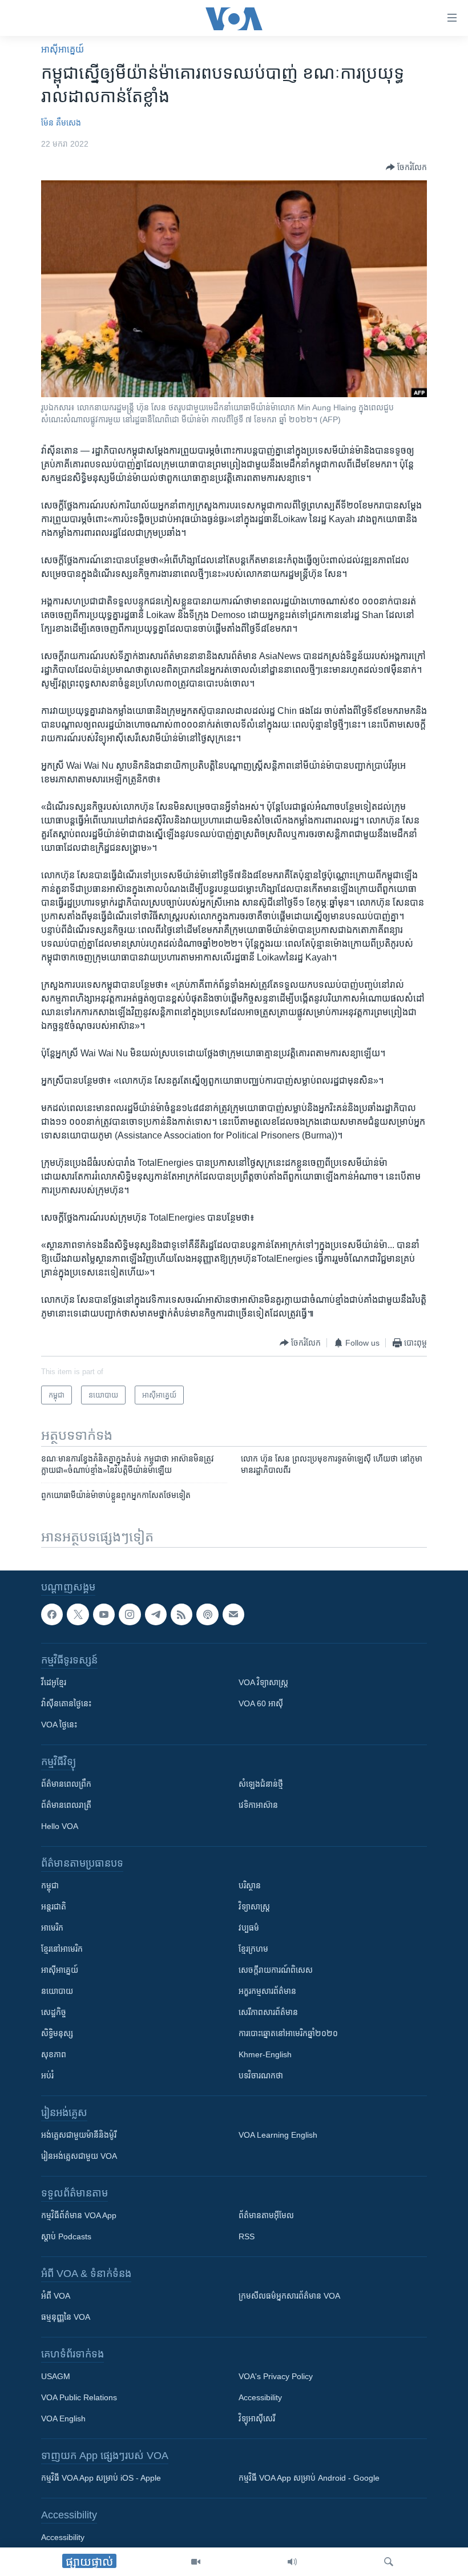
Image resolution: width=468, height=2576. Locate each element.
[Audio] (292, 2562)
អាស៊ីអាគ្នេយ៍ (60, 1971)
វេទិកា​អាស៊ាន (258, 1806)
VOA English (63, 2419)
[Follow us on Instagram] (130, 1614)
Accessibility (260, 2398)
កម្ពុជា (50, 1886)
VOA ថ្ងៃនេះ (59, 1725)
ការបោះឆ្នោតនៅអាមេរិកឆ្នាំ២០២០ (288, 2034)
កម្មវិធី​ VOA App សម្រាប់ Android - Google (309, 2478)
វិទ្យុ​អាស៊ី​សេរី (257, 2419)
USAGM (56, 2377)
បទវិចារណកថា (261, 2076)
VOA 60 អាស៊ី (261, 1704)
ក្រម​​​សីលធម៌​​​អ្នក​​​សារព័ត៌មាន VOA (289, 2296)
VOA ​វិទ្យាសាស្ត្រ (263, 1683)
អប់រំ (47, 2076)
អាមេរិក (52, 1928)
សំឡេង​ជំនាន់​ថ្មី (261, 1784)
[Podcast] (207, 1614)
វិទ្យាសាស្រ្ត (254, 1907)
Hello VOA (60, 1827)
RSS (247, 2237)
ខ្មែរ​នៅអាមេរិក (62, 1949)
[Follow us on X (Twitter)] (78, 1614)
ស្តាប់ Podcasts (66, 2237)
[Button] (406, 167)
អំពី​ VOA (56, 2296)
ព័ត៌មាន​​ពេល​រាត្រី (66, 1806)
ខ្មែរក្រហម (253, 1949)
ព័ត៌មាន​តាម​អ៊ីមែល (266, 2216)
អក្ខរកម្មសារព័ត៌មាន (267, 1992)
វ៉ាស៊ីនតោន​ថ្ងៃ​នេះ (66, 1704)
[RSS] (181, 1614)
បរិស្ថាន (250, 1886)
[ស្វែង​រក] (389, 2562)
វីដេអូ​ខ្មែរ (54, 1683)
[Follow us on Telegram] (156, 1614)
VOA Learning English (278, 2135)
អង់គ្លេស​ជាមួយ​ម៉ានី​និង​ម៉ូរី (79, 2135)
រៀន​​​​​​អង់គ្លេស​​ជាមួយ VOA (79, 2157)
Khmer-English (265, 2055)
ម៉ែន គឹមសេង (61, 123)
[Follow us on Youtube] (104, 1614)
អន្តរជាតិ (54, 1907)
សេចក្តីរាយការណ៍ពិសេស (276, 1971)
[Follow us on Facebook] (52, 1614)
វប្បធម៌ (249, 1928)
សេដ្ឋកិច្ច (54, 2013)
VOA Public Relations (79, 2398)
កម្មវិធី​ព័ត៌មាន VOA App (79, 2216)
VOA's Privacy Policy (276, 2377)
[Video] (196, 2562)
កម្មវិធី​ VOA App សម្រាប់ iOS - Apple (101, 2478)
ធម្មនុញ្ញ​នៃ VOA (66, 2317)
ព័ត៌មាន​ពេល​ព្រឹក (66, 1784)
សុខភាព (54, 2055)
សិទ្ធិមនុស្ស (57, 2034)
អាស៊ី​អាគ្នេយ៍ (62, 49)
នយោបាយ (57, 1992)
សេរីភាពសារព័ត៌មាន (268, 2013)
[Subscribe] (233, 1614)
